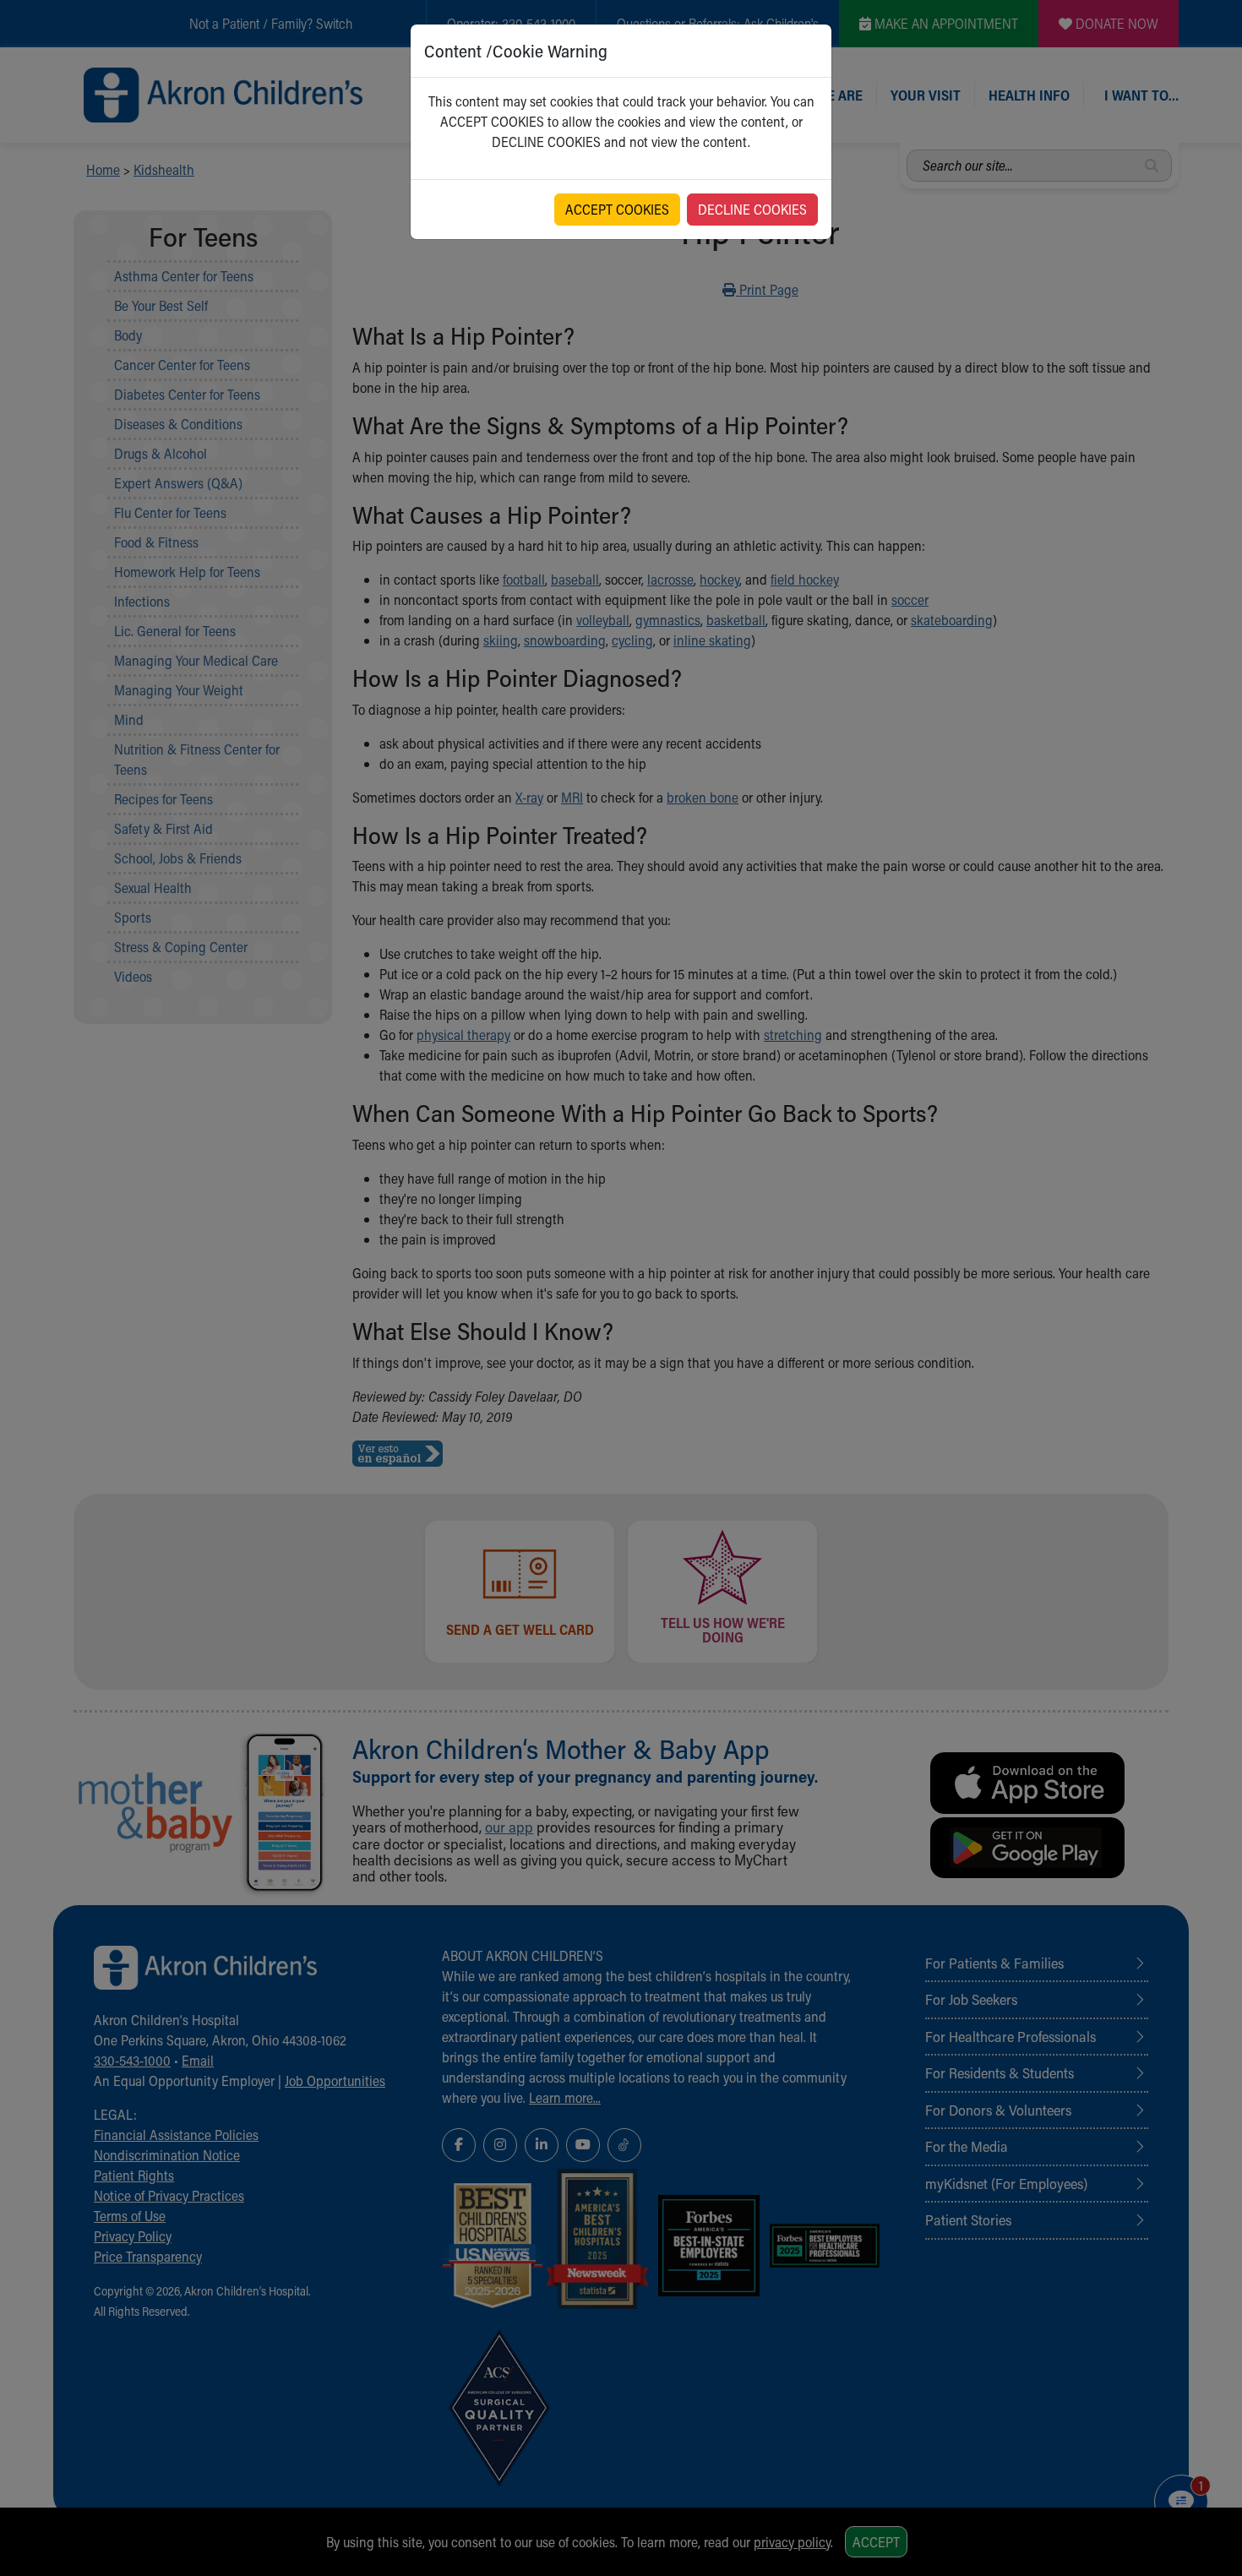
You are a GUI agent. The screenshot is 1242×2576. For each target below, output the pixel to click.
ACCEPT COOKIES (617, 209)
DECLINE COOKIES (752, 209)
